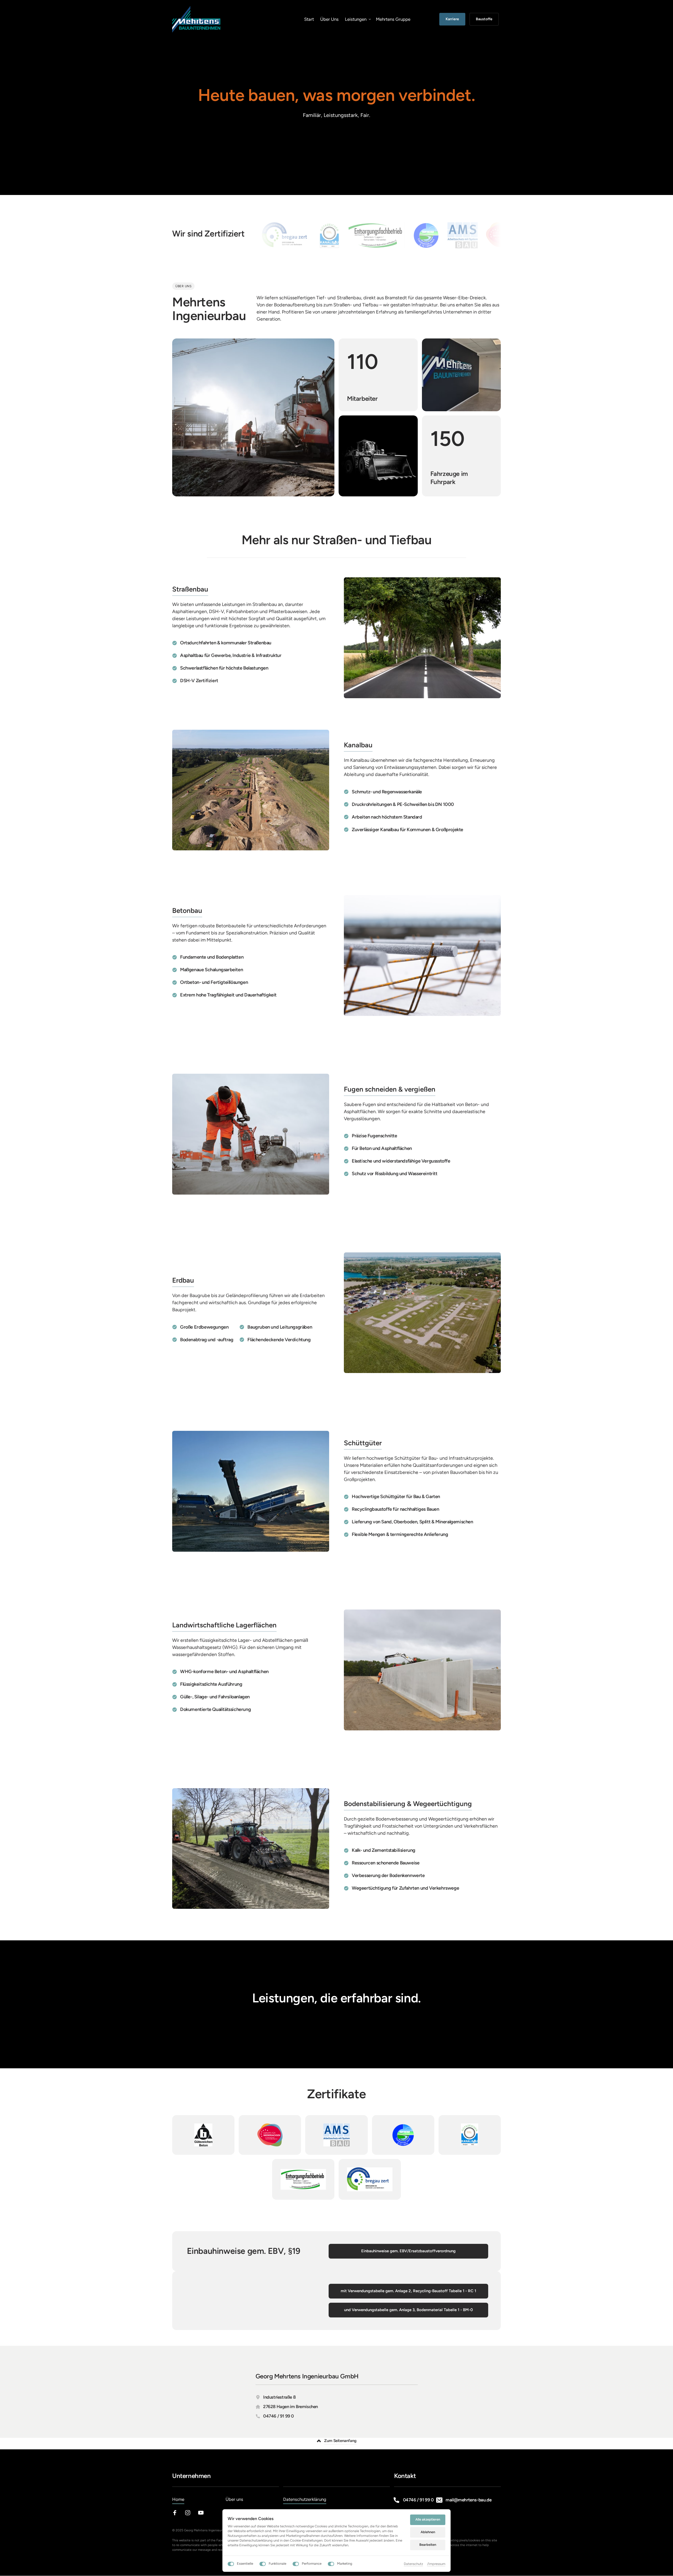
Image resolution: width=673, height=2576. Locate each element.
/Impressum (436, 2564)
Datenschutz (413, 2564)
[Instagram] (190, 2513)
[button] (336, 2441)
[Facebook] (177, 2513)
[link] (342, 235)
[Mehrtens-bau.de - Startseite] (196, 19)
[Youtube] (203, 2513)
